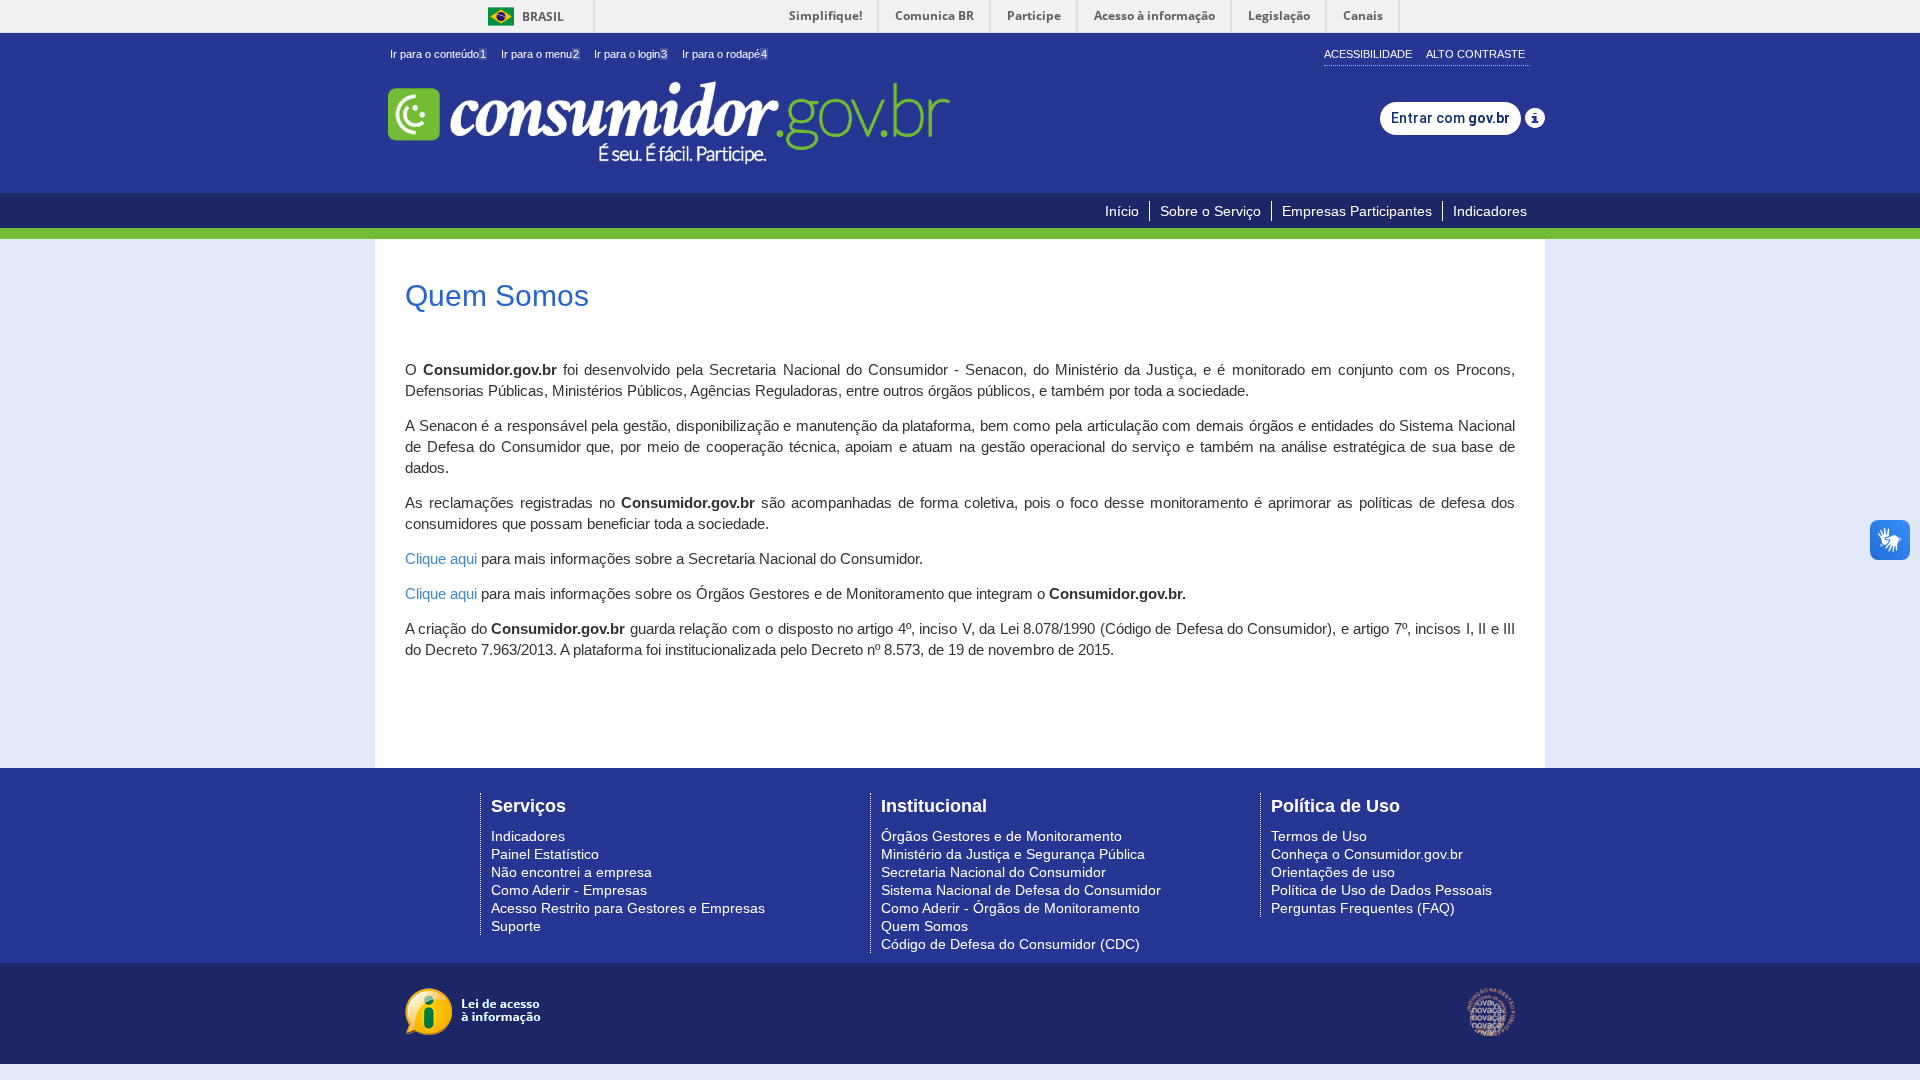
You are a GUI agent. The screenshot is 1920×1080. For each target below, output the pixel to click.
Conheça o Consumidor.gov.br (1367, 854)
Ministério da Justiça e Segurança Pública (1013, 854)
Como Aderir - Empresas (569, 890)
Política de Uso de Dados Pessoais (1381, 890)
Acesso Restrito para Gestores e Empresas (628, 908)
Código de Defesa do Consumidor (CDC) (1010, 944)
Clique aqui (441, 559)
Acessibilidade (1368, 54)
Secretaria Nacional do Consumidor (993, 872)
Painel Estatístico (545, 854)
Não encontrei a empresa (571, 872)
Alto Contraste (1475, 54)
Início (1122, 211)
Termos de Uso (1319, 836)
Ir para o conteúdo (438, 54)
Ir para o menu (540, 54)
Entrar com (1450, 118)
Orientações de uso (1333, 872)
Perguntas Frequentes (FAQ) (1363, 908)
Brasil (522, 16)
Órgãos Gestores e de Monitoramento (1001, 836)
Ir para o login (630, 54)
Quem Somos (924, 926)
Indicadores (1490, 211)
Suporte (516, 926)
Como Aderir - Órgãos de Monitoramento (1010, 908)
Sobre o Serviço (1210, 211)
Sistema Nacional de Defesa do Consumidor (1021, 890)
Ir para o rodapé (724, 54)
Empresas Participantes (1357, 211)
